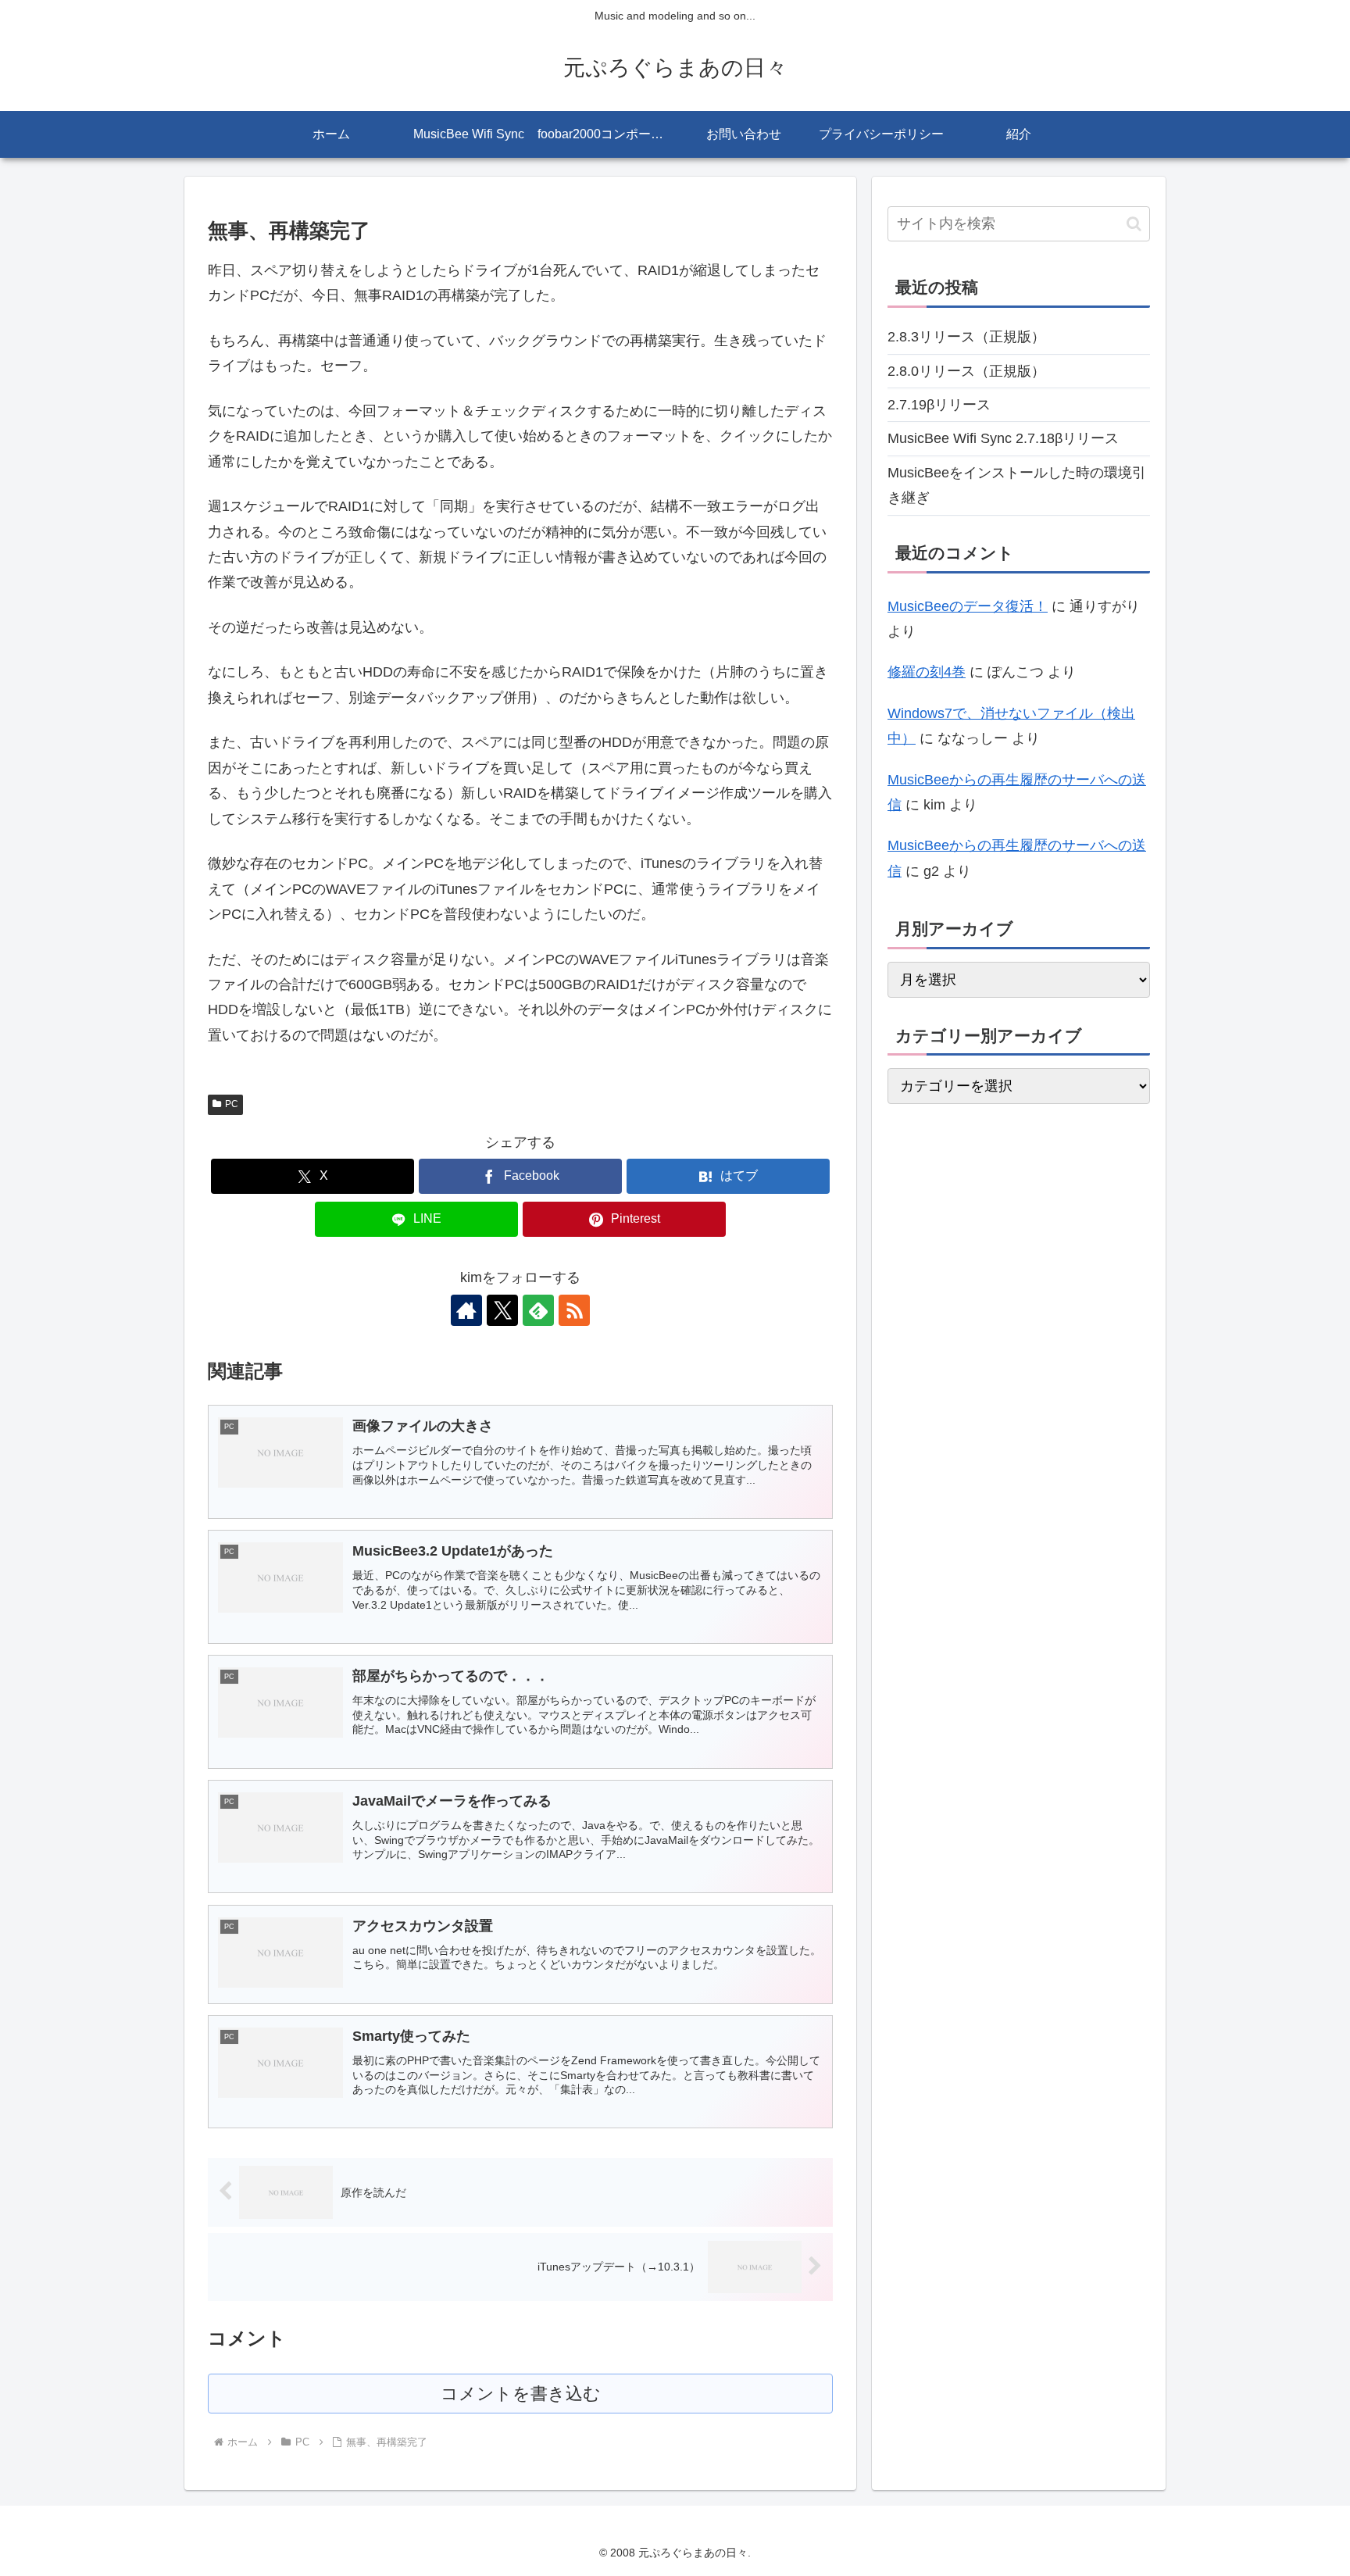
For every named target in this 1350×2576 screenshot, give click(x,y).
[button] (1134, 224)
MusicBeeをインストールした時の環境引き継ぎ (1017, 485)
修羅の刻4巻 (927, 672)
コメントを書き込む (521, 2394)
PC (232, 1104)
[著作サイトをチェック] (466, 1310)
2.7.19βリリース (939, 405)
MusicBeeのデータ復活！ (968, 606)
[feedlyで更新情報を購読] (538, 1310)
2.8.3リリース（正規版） (966, 337)
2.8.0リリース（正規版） (966, 371)
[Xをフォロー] (502, 1310)
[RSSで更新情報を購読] (574, 1310)
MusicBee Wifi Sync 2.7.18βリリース (1003, 438)
